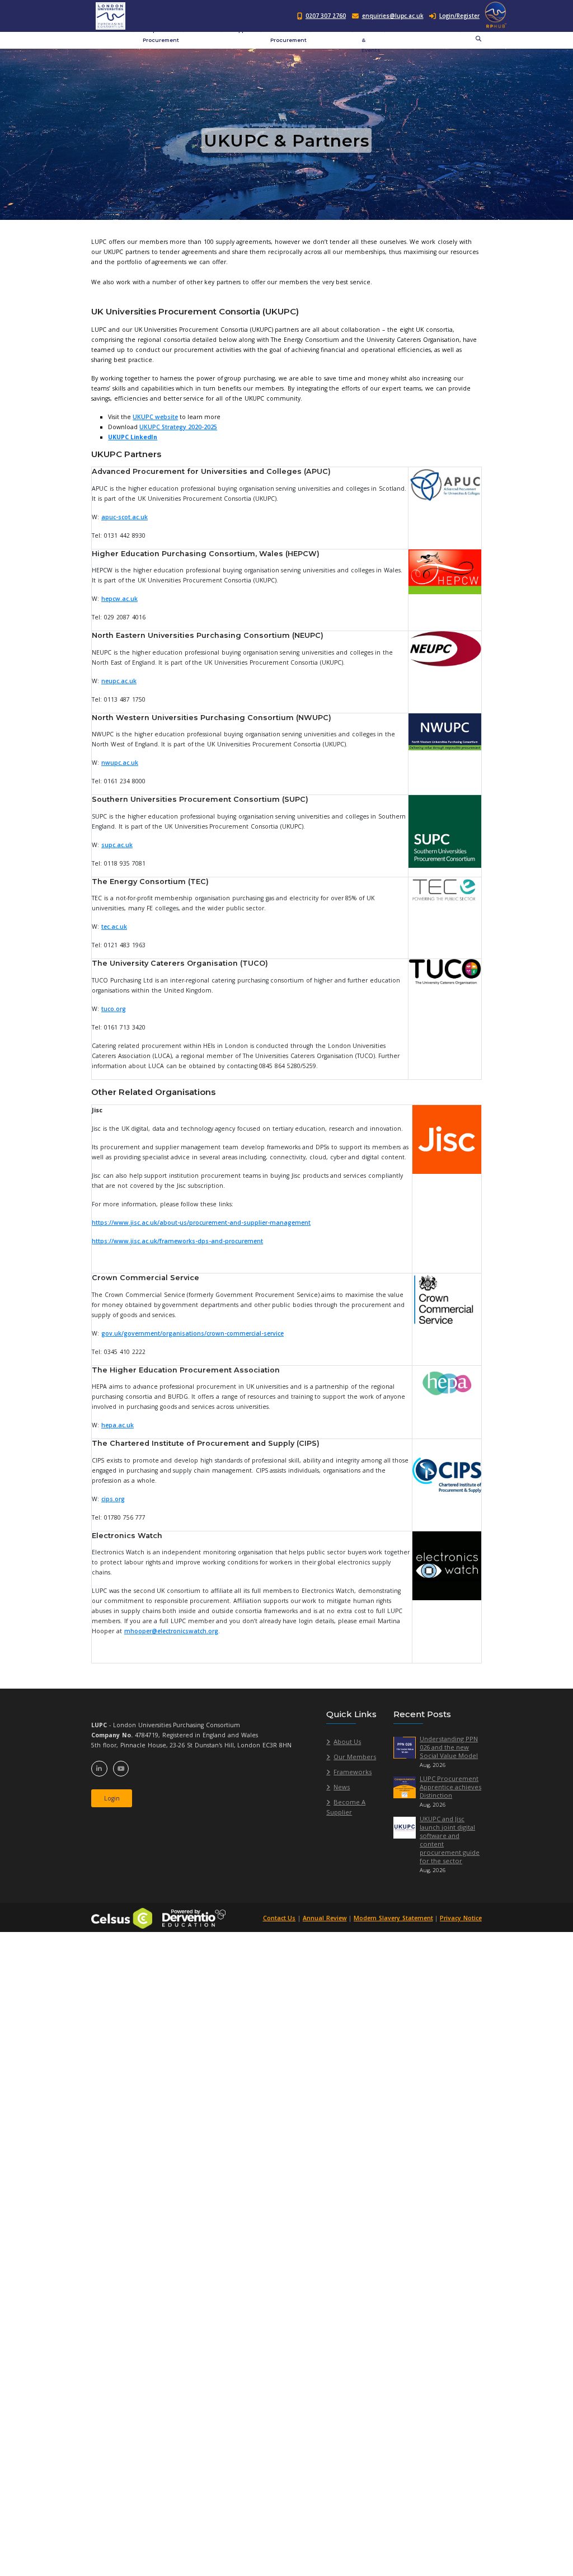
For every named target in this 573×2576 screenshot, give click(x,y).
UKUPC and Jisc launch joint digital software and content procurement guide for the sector (450, 1840)
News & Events (371, 40)
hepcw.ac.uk (119, 599)
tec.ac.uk (114, 927)
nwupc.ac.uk (120, 763)
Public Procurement (288, 35)
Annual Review (325, 1918)
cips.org (113, 1499)
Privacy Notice (461, 1918)
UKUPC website (155, 417)
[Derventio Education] (194, 1917)
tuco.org (114, 1009)
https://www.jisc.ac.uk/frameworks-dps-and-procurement (177, 1241)
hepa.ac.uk (118, 1425)
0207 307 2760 (326, 16)
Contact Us (280, 1918)
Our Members (355, 1757)
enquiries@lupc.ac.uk (393, 16)
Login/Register (459, 16)
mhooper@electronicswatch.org (171, 1631)
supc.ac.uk (117, 845)
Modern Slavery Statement (393, 1918)
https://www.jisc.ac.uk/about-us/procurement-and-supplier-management (201, 1223)
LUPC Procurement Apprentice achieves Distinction (450, 1787)
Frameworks (353, 1772)
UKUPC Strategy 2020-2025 (178, 427)
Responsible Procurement (161, 35)
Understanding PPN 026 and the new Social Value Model (449, 1747)
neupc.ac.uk (119, 681)
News (342, 1787)
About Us (347, 1741)
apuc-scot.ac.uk (125, 517)
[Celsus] (122, 1917)
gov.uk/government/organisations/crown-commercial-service (192, 1333)
